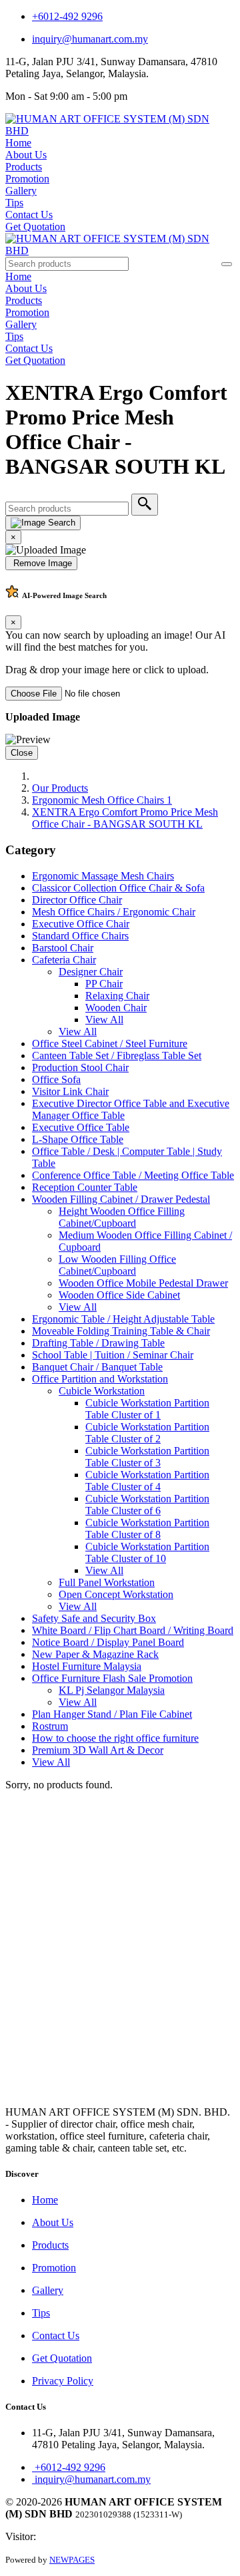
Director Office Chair (77, 900)
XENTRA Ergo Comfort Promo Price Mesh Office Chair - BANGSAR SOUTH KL (125, 818)
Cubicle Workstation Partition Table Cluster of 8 (147, 1529)
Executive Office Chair (81, 924)
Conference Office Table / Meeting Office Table (133, 1175)
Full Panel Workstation (107, 1582)
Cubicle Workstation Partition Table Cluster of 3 (147, 1457)
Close (22, 753)
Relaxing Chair (117, 996)
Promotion (27, 179)
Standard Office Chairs (80, 936)
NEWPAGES (72, 2560)
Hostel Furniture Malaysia (87, 1666)
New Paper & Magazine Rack (95, 1654)
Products (24, 167)
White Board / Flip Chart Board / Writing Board (133, 1630)
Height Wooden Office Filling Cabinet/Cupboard (122, 1217)
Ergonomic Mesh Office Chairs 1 (102, 800)
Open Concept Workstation (116, 1594)
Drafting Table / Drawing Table (98, 1343)
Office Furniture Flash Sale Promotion (112, 1678)
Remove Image (41, 563)
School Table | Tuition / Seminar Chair (113, 1355)
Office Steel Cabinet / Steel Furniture (110, 1044)
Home (18, 143)
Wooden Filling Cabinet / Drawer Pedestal (121, 1199)
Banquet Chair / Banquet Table (97, 1367)
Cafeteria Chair (64, 960)
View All (104, 1020)
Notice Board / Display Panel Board (108, 1642)
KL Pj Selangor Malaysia (112, 1690)
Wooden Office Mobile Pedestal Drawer (143, 1283)
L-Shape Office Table (78, 1139)
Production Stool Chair (80, 1067)
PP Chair (104, 984)
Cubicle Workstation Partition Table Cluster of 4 (147, 1481)
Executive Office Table (81, 1127)
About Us (26, 155)
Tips (14, 203)
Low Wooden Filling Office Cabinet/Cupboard (117, 1265)
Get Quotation (35, 227)
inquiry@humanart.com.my (90, 39)
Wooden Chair (116, 1008)
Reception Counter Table (85, 1187)
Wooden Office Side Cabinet (119, 1295)
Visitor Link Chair (70, 1091)
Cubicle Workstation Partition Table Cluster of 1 (147, 1409)
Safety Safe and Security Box (94, 1618)
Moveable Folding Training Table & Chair (121, 1331)
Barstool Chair (63, 948)
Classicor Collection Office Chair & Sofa (118, 888)
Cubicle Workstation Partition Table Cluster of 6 (147, 1505)
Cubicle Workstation (102, 1391)
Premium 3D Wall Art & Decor (98, 1750)
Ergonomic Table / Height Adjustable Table (123, 1319)
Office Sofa (56, 1079)
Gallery (21, 191)
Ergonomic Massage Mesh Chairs (103, 876)
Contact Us (29, 215)
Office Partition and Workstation (100, 1379)
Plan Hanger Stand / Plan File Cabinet (112, 1714)
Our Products (60, 788)
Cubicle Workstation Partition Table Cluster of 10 (147, 1552)
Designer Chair (91, 972)
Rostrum (50, 1726)
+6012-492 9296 (67, 16)
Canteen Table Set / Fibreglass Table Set (117, 1055)
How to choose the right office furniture (115, 1738)
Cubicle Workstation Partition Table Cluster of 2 (147, 1433)
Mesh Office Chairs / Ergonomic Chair (114, 912)
